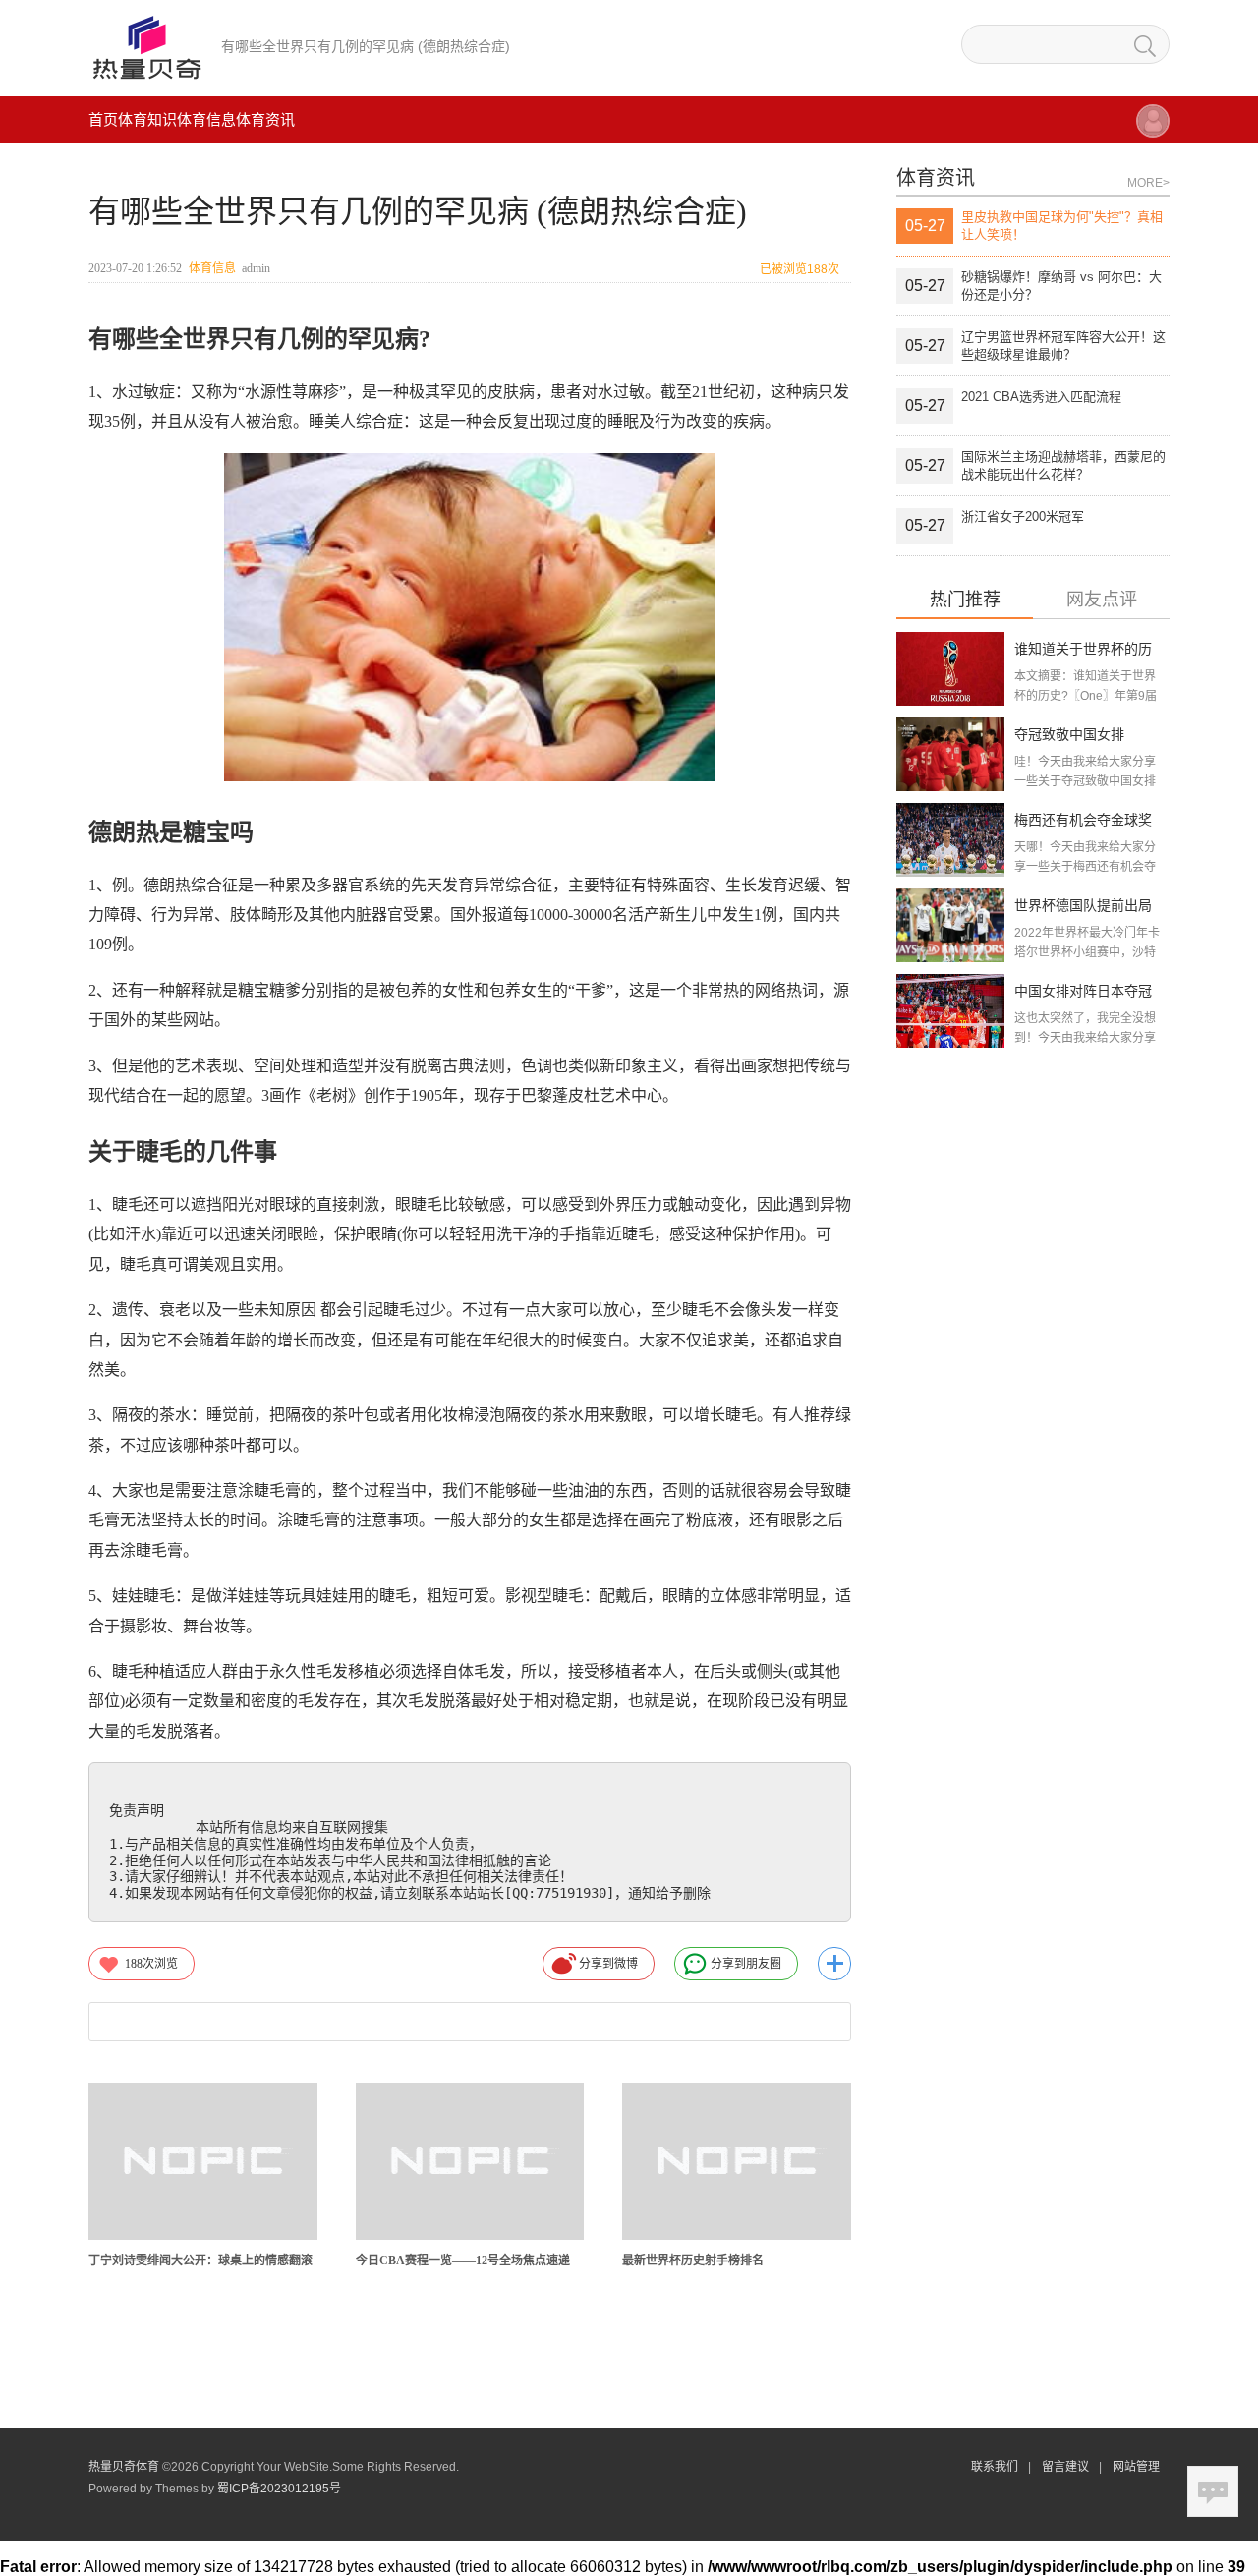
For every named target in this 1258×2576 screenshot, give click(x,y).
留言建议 (1065, 2467)
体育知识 (147, 119)
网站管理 (1136, 2467)
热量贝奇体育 (124, 2467)
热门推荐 (965, 600)
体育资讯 (265, 119)
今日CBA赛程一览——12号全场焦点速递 (463, 2261)
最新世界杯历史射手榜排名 (693, 2261)
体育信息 (206, 119)
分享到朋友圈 (746, 1964)
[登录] (1153, 130)
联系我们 (995, 2467)
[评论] (1213, 2491)
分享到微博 (608, 1964)
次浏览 (151, 1964)
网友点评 (1102, 600)
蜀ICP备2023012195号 (279, 2489)
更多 (834, 1964)
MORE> (1148, 183)
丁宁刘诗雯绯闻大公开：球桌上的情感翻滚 (200, 2261)
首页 (103, 119)
